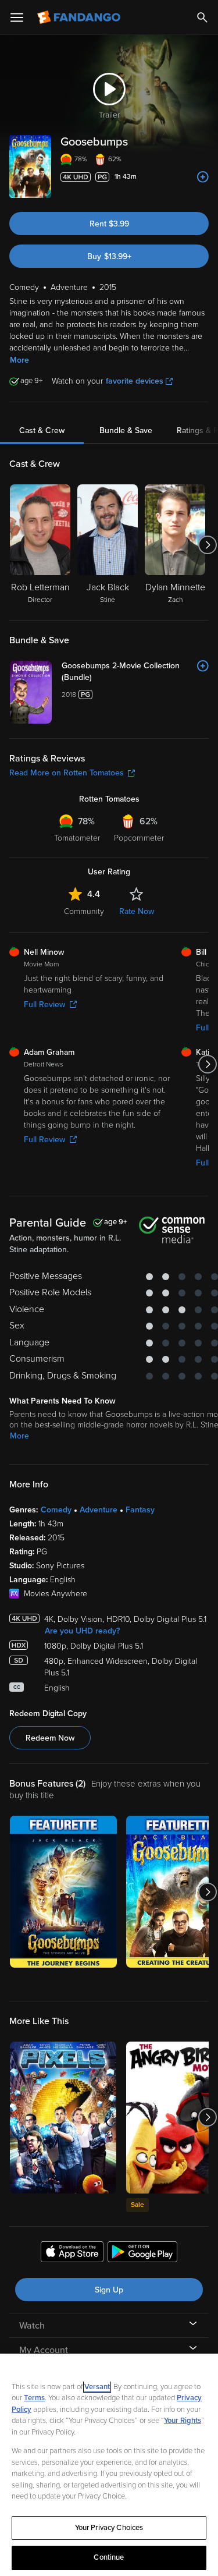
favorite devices (135, 381)
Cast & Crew (42, 430)
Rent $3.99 (109, 224)
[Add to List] (203, 177)
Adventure (99, 1510)
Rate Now (137, 911)
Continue (109, 2557)
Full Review (44, 1004)
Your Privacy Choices (109, 2528)
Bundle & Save (126, 430)
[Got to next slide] (207, 545)
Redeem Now (50, 1738)
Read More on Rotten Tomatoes (67, 773)
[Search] (202, 17)
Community (84, 911)
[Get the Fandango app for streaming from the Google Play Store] (142, 2253)
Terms (34, 2398)
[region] (109, 2465)
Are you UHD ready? (82, 1631)
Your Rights (183, 2421)
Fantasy (140, 1510)
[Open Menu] (17, 17)
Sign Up (109, 2290)
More (19, 360)
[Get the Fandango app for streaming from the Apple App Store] (72, 2253)
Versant (97, 2387)
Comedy (56, 1510)
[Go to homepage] (80, 17)
